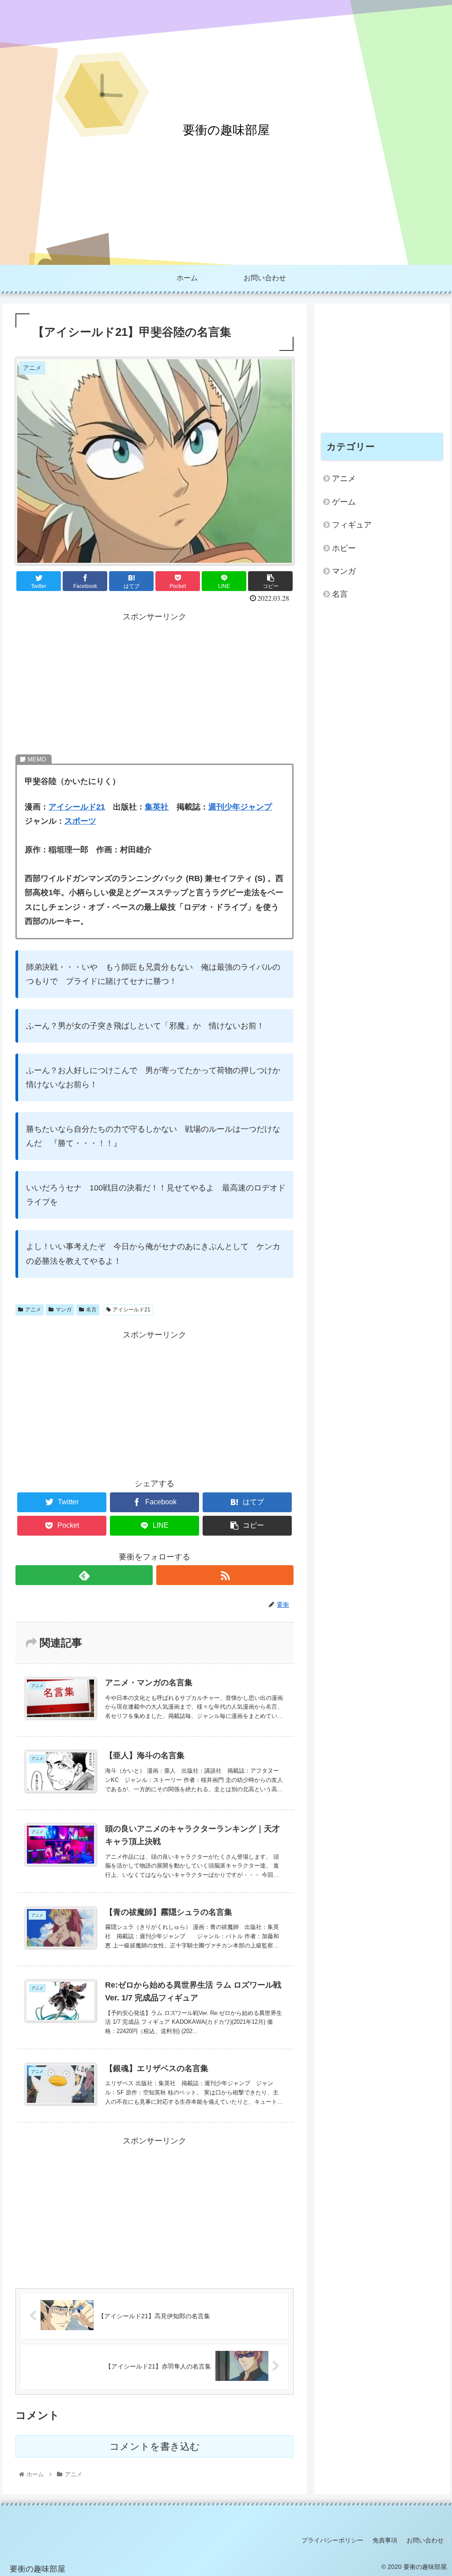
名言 (91, 1310)
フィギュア (352, 525)
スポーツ (80, 821)
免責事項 (385, 2540)
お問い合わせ (425, 2540)
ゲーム (344, 502)
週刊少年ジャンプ (240, 807)
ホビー (344, 548)
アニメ (33, 1310)
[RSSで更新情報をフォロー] (225, 1575)
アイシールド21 (77, 807)
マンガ (64, 1310)
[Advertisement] (154, 686)
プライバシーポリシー (332, 2540)
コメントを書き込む (155, 2446)
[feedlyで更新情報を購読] (84, 1575)
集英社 (157, 807)
